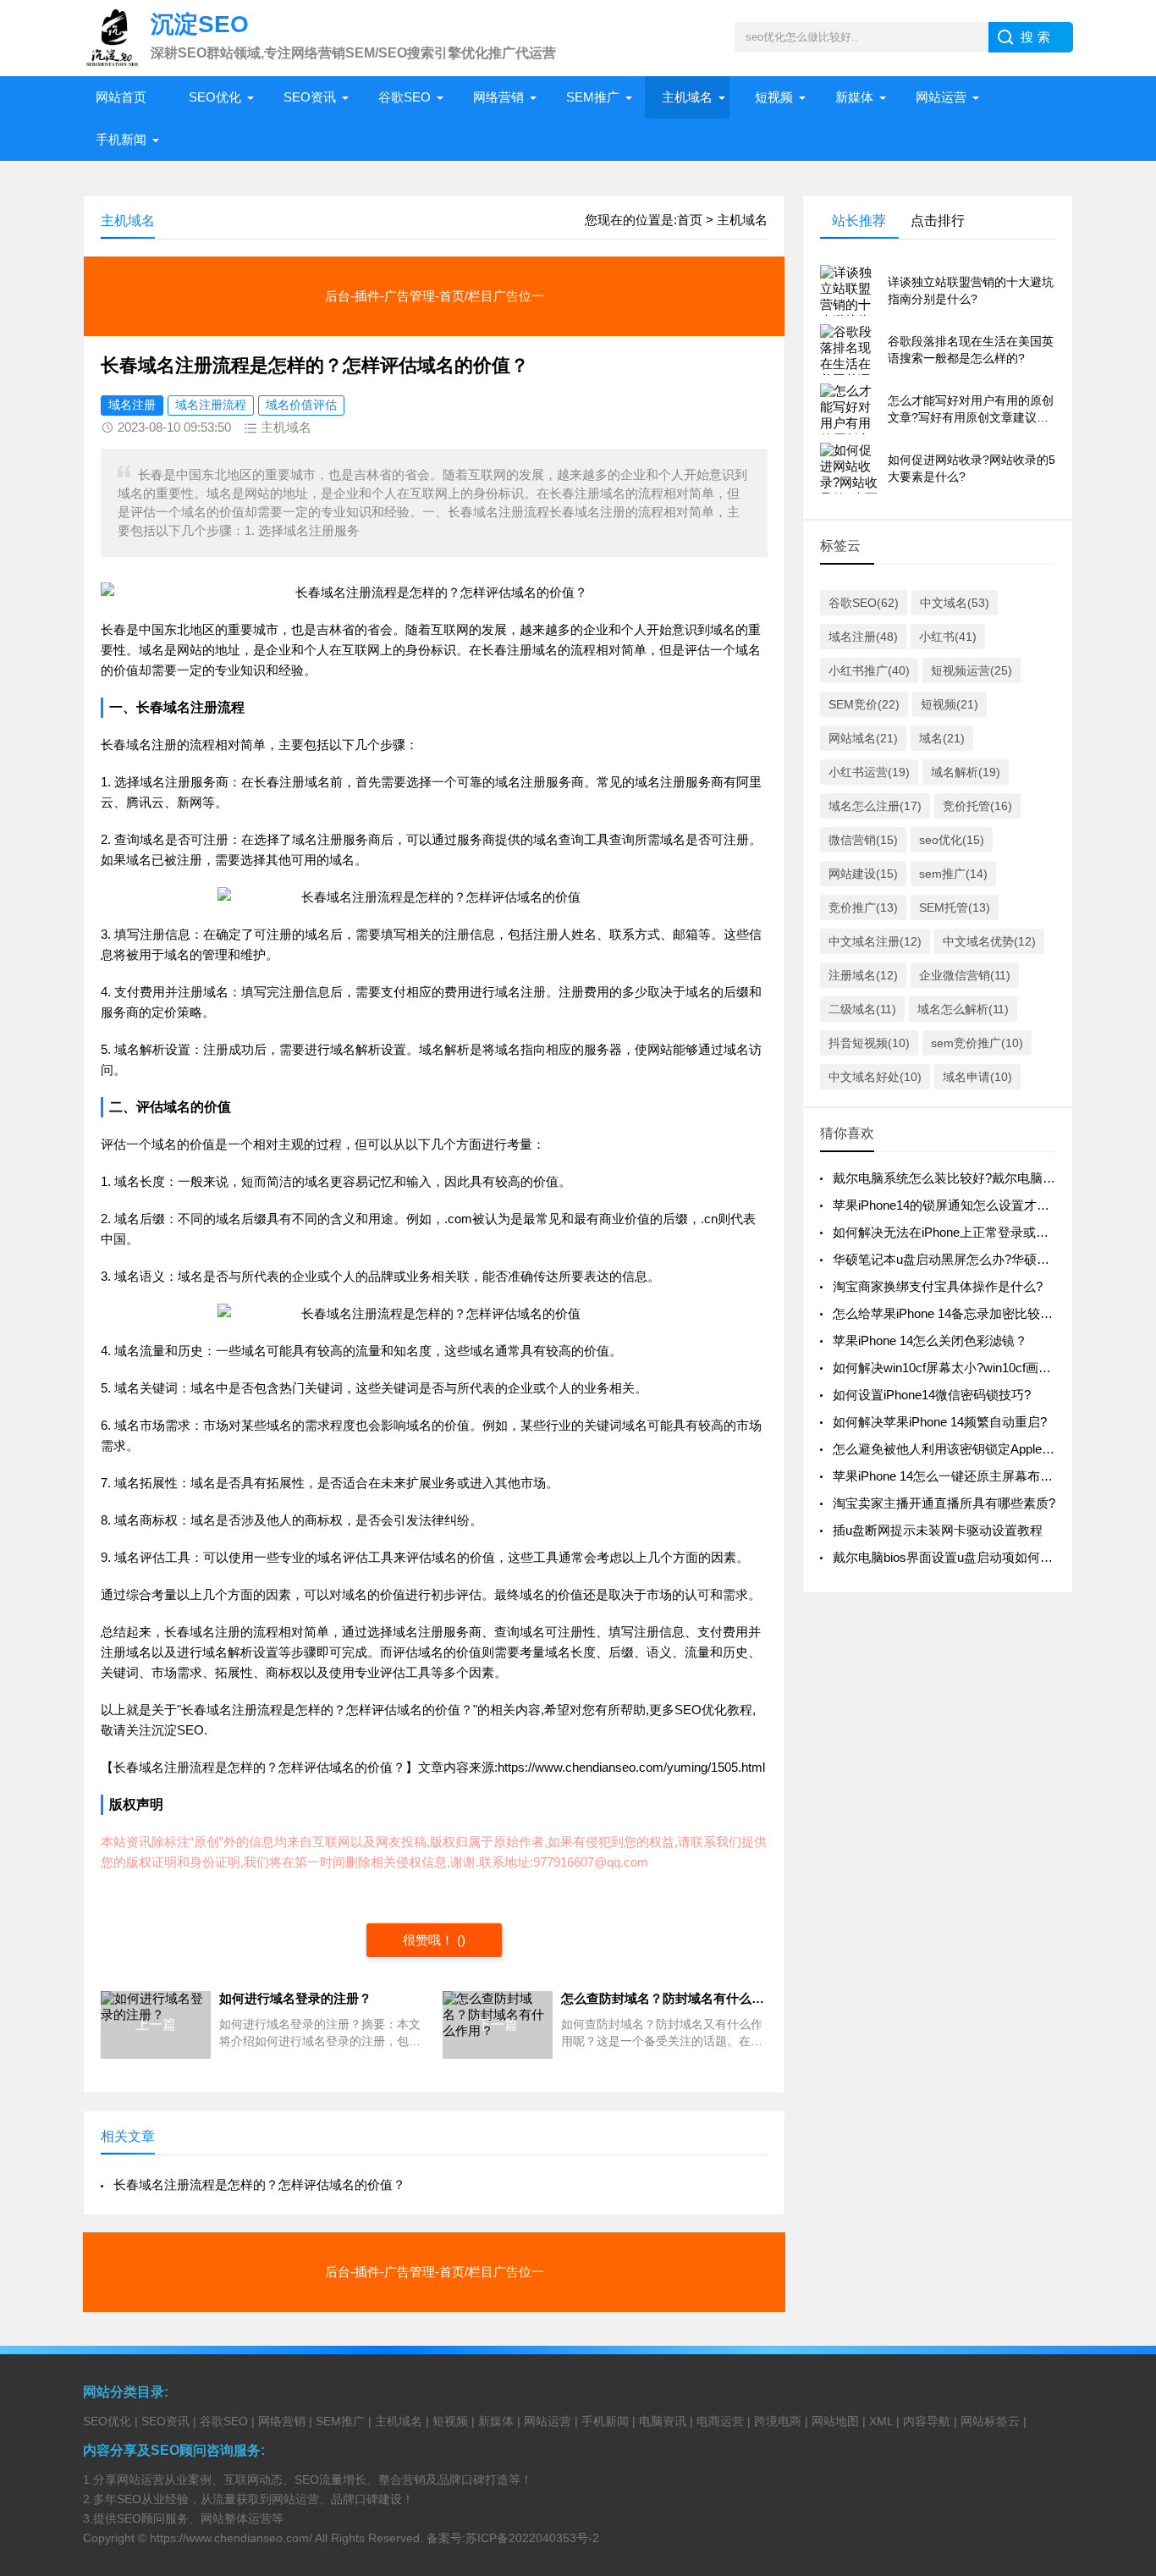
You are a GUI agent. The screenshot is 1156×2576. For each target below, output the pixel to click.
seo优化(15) (952, 840)
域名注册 (132, 405)
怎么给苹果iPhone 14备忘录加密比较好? (946, 1313)
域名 (723, 629)
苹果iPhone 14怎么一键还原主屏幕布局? (946, 1476)
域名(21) (942, 738)
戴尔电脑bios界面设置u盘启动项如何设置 (949, 1557)
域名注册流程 (211, 405)
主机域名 (687, 97)
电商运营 (720, 2421)
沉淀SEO (178, 1730)
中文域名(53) (955, 603)
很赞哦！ (428, 1940)
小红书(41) (948, 637)
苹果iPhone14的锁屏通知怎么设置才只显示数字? (970, 1205)
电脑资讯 (663, 2421)
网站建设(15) (863, 874)
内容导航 (927, 2421)
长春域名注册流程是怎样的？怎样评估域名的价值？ (259, 2184)
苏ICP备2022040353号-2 (532, 2538)
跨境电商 (778, 2421)
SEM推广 (593, 97)
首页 (690, 220)
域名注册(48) (863, 637)
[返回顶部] (1121, 2301)
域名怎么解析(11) (963, 1009)
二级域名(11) (862, 1009)
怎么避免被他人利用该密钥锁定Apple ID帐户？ (964, 1449)
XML (881, 2421)
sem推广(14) (953, 874)
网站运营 (941, 97)
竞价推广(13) (863, 907)
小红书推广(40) (869, 670)
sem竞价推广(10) (977, 1043)
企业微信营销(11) (965, 975)
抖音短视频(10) (869, 1043)
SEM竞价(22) (864, 704)
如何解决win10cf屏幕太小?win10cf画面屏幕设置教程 (980, 1368)
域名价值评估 (301, 405)
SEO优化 (215, 97)
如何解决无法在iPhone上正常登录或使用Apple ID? (974, 1232)
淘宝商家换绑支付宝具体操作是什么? (938, 1286)
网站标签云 (990, 2421)
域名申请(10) (977, 1077)
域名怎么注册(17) (875, 806)
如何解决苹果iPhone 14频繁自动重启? (940, 1422)
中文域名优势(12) (989, 941)
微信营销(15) (863, 840)
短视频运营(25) (972, 670)
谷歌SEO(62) (864, 603)
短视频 (774, 97)
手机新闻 (121, 139)
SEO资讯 (310, 97)
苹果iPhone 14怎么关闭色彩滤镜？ (930, 1340)
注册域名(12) (863, 975)
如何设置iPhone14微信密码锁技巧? (932, 1395)
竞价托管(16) (977, 806)
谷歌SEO (405, 97)
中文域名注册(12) (875, 941)
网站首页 (121, 97)
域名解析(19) (966, 772)
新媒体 (854, 97)
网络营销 (498, 97)
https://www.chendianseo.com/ (231, 2538)
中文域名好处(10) (875, 1077)
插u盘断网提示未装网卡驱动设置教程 (938, 1530)
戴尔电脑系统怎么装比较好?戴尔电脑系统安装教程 (976, 1178)
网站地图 (835, 2421)
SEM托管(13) (955, 907)
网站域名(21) (863, 738)
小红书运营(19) (869, 772)
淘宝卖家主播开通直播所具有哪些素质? (944, 1503)
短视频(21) (950, 704)
